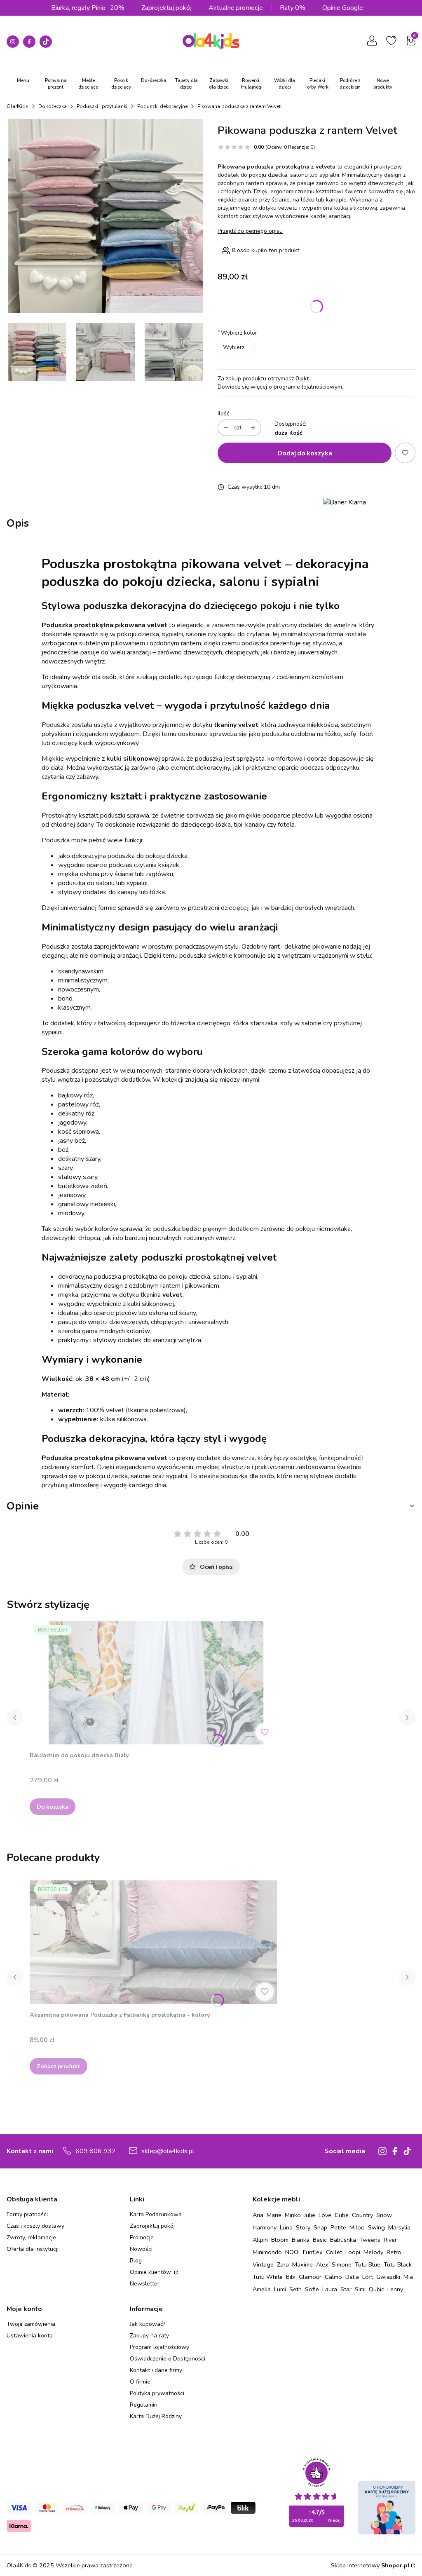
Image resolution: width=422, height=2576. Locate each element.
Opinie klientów (151, 2272)
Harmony (265, 2227)
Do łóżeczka (53, 106)
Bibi (291, 2277)
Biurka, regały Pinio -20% (88, 8)
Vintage (263, 2264)
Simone (342, 2264)
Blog (136, 2261)
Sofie (312, 2289)
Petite (338, 2227)
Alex (322, 2264)
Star (346, 2289)
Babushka (343, 2240)
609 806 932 (96, 2151)
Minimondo (267, 2252)
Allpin (260, 2240)
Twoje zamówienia (31, 2324)
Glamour (310, 2277)
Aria (258, 2215)
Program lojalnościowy (159, 2347)
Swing (376, 2227)
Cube (342, 2215)
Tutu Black (398, 2264)
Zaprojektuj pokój (166, 8)
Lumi (280, 2289)
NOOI (292, 2252)
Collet (334, 2252)
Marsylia (399, 2227)
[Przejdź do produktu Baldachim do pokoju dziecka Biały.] (153, 1683)
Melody (373, 2252)
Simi (360, 2289)
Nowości (141, 2249)
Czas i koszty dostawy (35, 2226)
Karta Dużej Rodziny (156, 2416)
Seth (295, 2289)
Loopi (353, 2252)
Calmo (333, 2277)
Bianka (301, 2240)
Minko (293, 2215)
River (390, 2240)
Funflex (313, 2252)
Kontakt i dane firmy (156, 2370)
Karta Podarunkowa (156, 2214)
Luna (286, 2227)
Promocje (142, 2237)
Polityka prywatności (157, 2393)
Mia (408, 2277)
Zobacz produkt (59, 2066)
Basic (320, 2240)
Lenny (395, 2289)
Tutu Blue (368, 2264)
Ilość (223, 414)
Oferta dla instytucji (33, 2249)
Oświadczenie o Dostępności (168, 2359)
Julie (310, 2215)
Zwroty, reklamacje (31, 2237)
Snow (384, 2215)
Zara (283, 2264)
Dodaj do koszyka (305, 453)
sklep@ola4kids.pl (168, 2151)
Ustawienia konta (30, 2336)
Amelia (262, 2289)
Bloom (280, 2240)
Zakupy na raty (149, 2336)
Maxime (302, 2264)
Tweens (370, 2240)
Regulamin (144, 2405)
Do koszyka (53, 1806)
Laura (330, 2289)
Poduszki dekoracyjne (162, 106)
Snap (320, 2227)
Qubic (376, 2289)
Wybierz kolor (237, 333)
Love (325, 2215)
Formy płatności (27, 2214)
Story (303, 2227)
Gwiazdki (388, 2277)
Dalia (352, 2277)
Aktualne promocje (236, 8)
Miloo (357, 2227)
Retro (394, 2252)
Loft (368, 2277)
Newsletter (145, 2284)
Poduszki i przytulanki (102, 106)
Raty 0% (293, 8)
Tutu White (268, 2277)
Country (362, 2215)
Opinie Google (343, 8)
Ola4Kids (18, 106)
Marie (274, 2215)
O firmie (140, 2382)
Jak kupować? (148, 2324)
